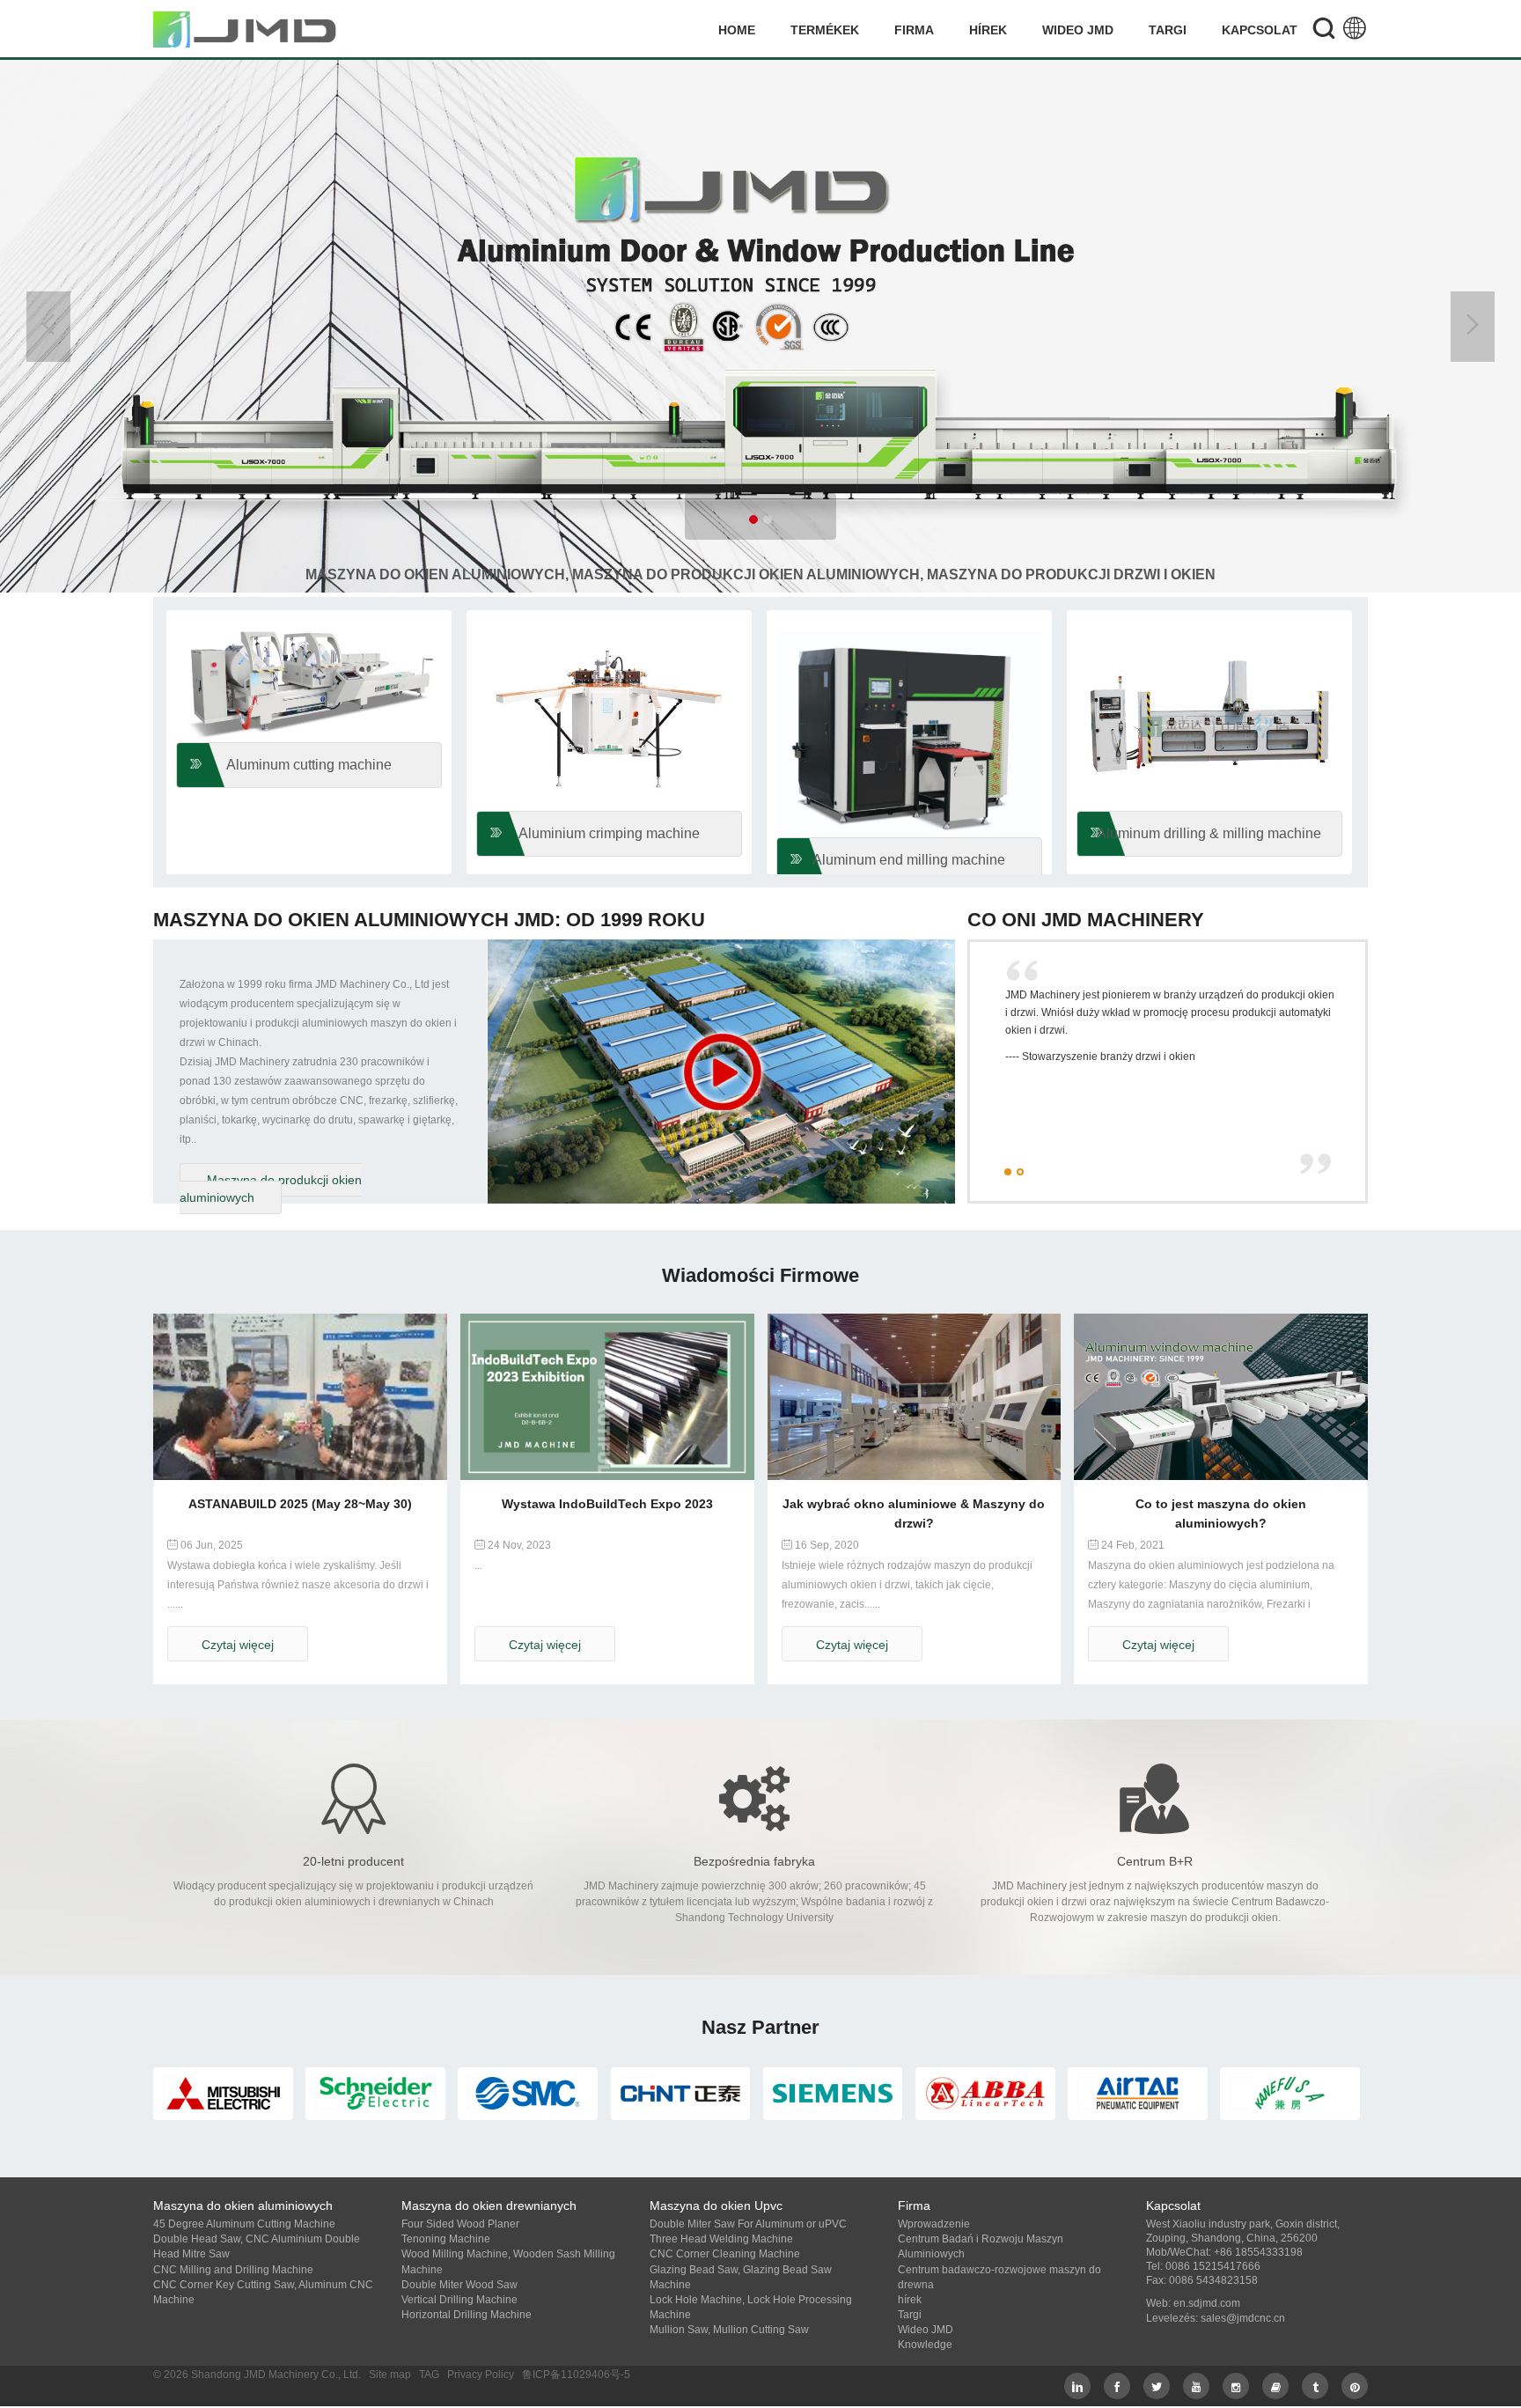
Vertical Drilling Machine (459, 2300)
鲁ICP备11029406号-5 (576, 2375)
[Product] (760, 324)
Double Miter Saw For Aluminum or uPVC (748, 2224)
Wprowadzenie (934, 2224)
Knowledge (925, 2345)
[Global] (1355, 30)
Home (737, 30)
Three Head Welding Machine (721, 2239)
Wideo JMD (1078, 30)
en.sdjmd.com (1207, 2303)
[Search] (1324, 30)
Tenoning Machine (446, 2239)
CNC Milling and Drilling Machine (233, 2270)
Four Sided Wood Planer (460, 2224)
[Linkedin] (1077, 2386)
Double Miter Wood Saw (459, 2285)
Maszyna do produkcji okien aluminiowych (271, 1189)
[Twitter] (1157, 2386)
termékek (825, 30)
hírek (988, 30)
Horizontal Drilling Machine (467, 2315)
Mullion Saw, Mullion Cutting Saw (729, 2330)
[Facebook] (1117, 2386)
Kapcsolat (1260, 30)
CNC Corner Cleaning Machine (725, 2254)
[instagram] (1236, 2386)
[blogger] (1275, 2386)
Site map (390, 2375)
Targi (1168, 30)
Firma (914, 30)
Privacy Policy (481, 2375)
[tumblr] (1315, 2386)
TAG (429, 2375)
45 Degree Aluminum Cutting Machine (244, 2224)
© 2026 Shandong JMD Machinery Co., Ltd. (257, 2375)
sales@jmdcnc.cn (1243, 2318)
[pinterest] (1355, 2386)
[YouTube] (1196, 2386)
